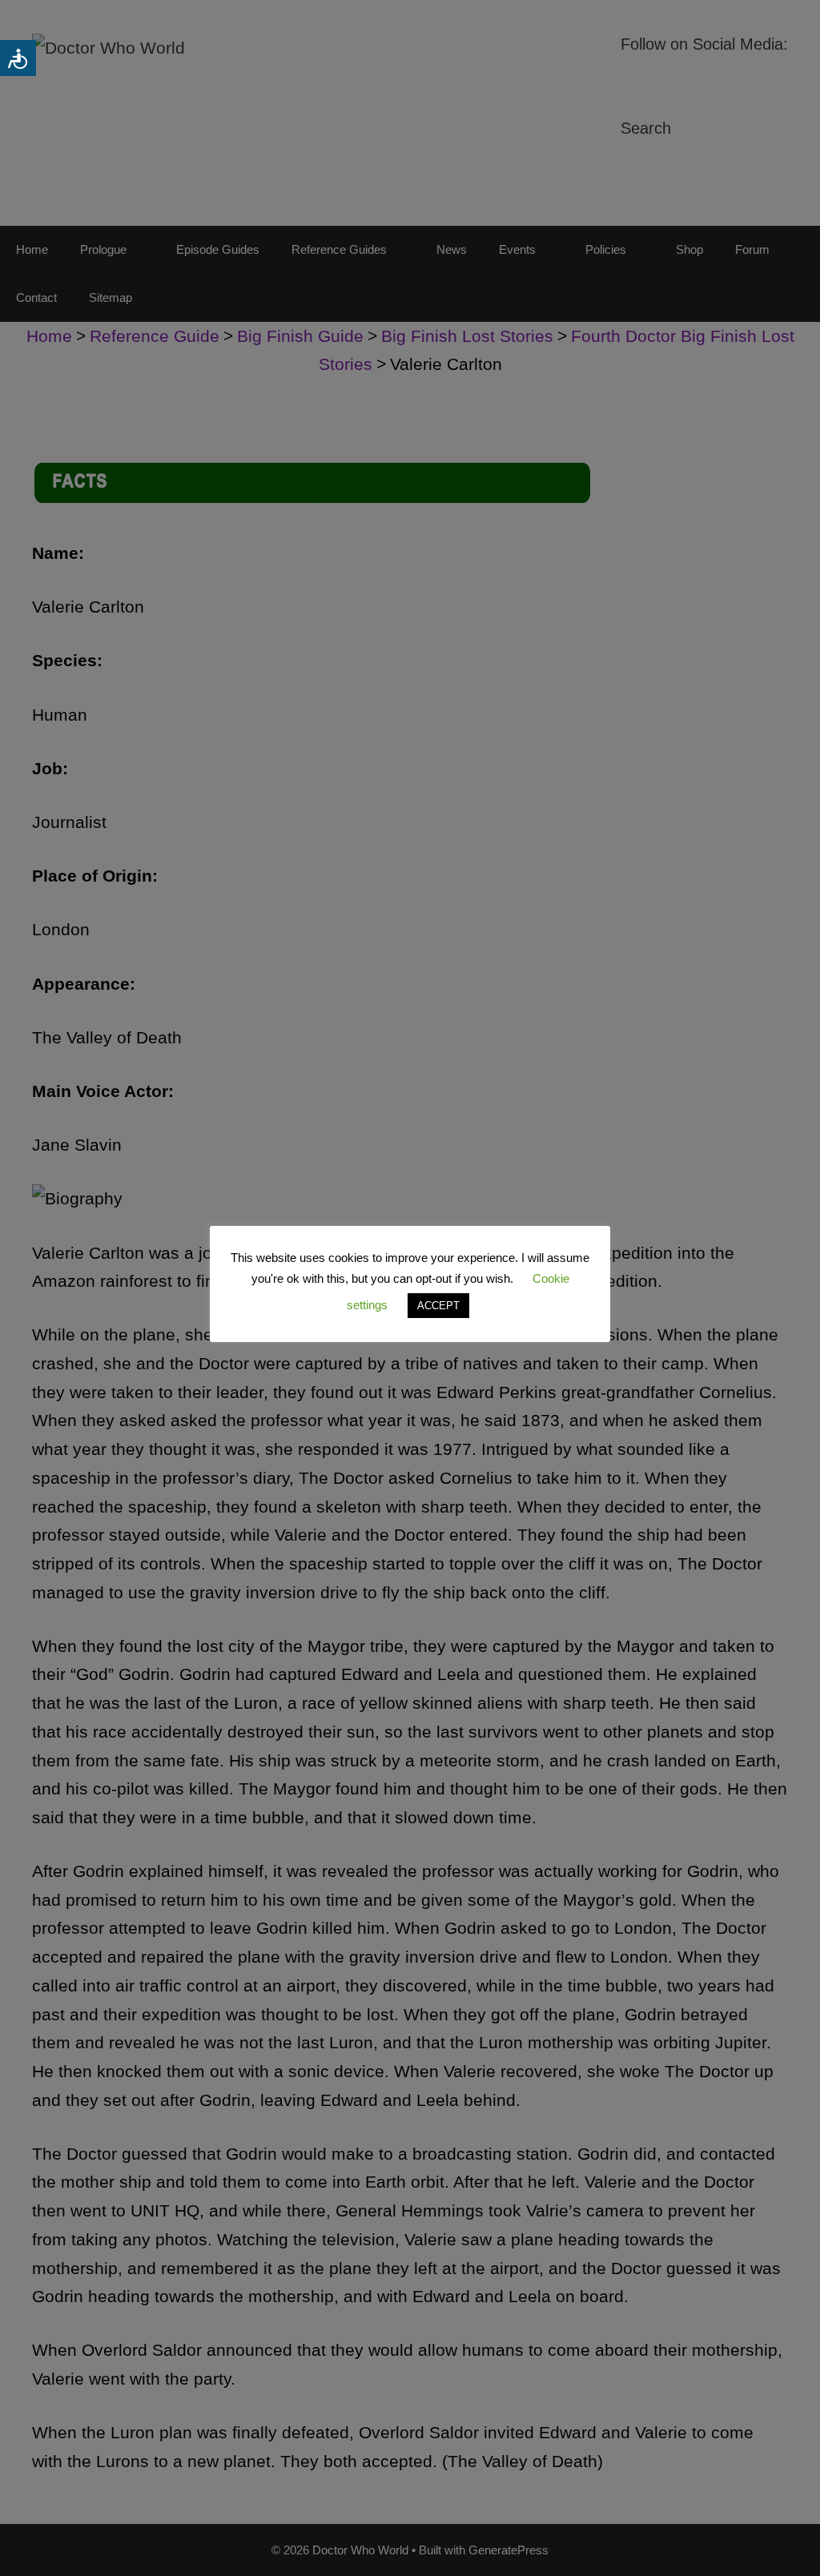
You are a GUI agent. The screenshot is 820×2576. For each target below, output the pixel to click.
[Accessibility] (18, 58)
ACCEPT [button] (438, 1306)
